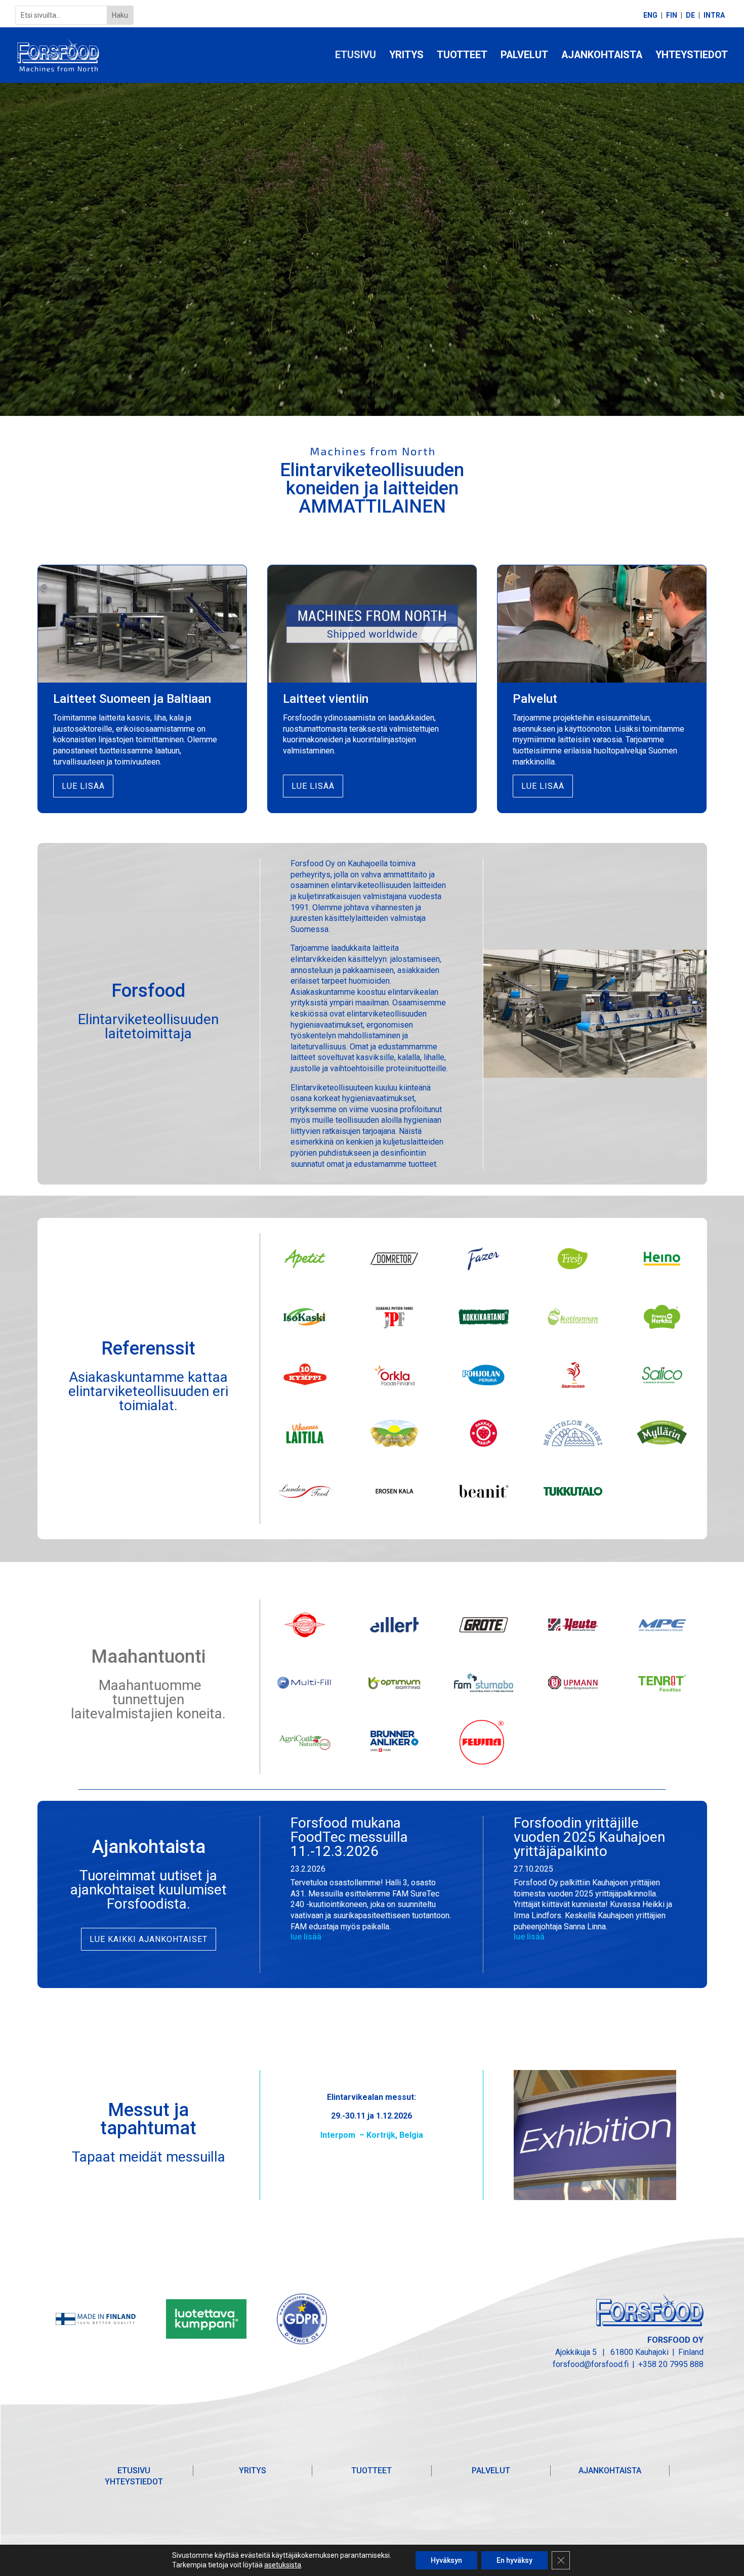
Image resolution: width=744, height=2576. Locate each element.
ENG (650, 15)
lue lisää (306, 1937)
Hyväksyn (446, 2560)
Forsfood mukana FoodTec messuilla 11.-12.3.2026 (349, 1837)
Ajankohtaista (602, 56)
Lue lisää (83, 786)
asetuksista (283, 2565)
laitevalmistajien (122, 1714)
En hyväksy (514, 2560)
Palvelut (524, 56)
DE (690, 15)
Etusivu (356, 56)
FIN (672, 15)
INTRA (714, 15)
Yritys (406, 56)
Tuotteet (462, 56)
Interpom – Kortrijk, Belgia (372, 2135)
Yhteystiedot (692, 56)
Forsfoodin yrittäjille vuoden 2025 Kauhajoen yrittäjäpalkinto (589, 1837)
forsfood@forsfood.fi (591, 2364)
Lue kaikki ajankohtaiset (149, 1939)
